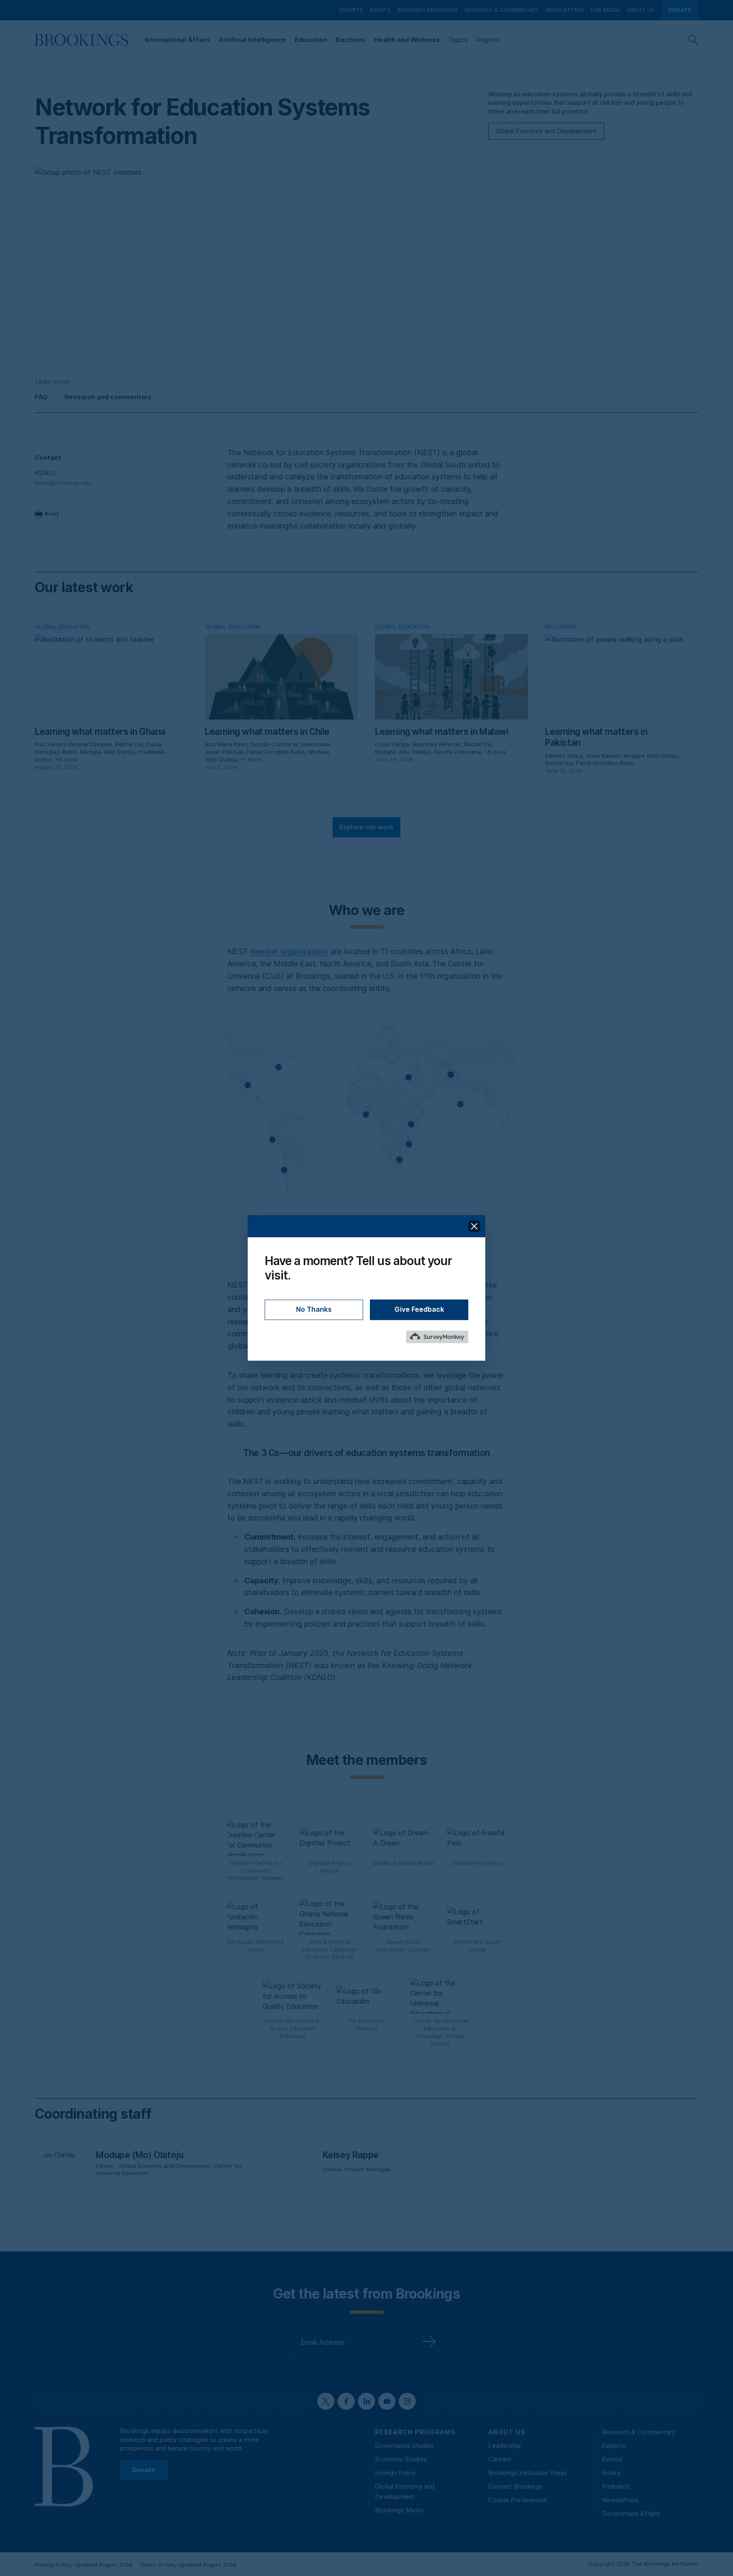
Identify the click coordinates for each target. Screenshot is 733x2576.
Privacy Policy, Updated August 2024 (84, 2565)
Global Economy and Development (546, 131)
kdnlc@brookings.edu (63, 483)
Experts (351, 10)
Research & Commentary (502, 10)
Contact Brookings (516, 2486)
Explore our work (366, 827)
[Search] (693, 40)
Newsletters (565, 10)
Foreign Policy (395, 2473)
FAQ (41, 397)
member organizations (289, 951)
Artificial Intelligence (253, 40)
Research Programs (428, 10)
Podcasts (616, 2486)
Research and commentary (108, 397)
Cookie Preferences (518, 2500)
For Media (605, 10)
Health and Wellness (407, 40)
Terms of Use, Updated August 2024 (188, 2565)
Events (380, 10)
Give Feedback (419, 1310)
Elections (351, 40)
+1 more (251, 759)
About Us (641, 10)
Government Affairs (631, 2513)
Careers (500, 2459)
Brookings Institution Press (528, 2473)
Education (311, 40)
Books (611, 2473)
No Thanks (314, 1310)
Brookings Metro (399, 2510)
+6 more (495, 752)
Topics (458, 40)
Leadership (505, 2446)
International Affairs (178, 40)
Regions (488, 40)
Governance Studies (404, 2446)
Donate (680, 10)
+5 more (67, 759)
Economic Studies (401, 2459)
